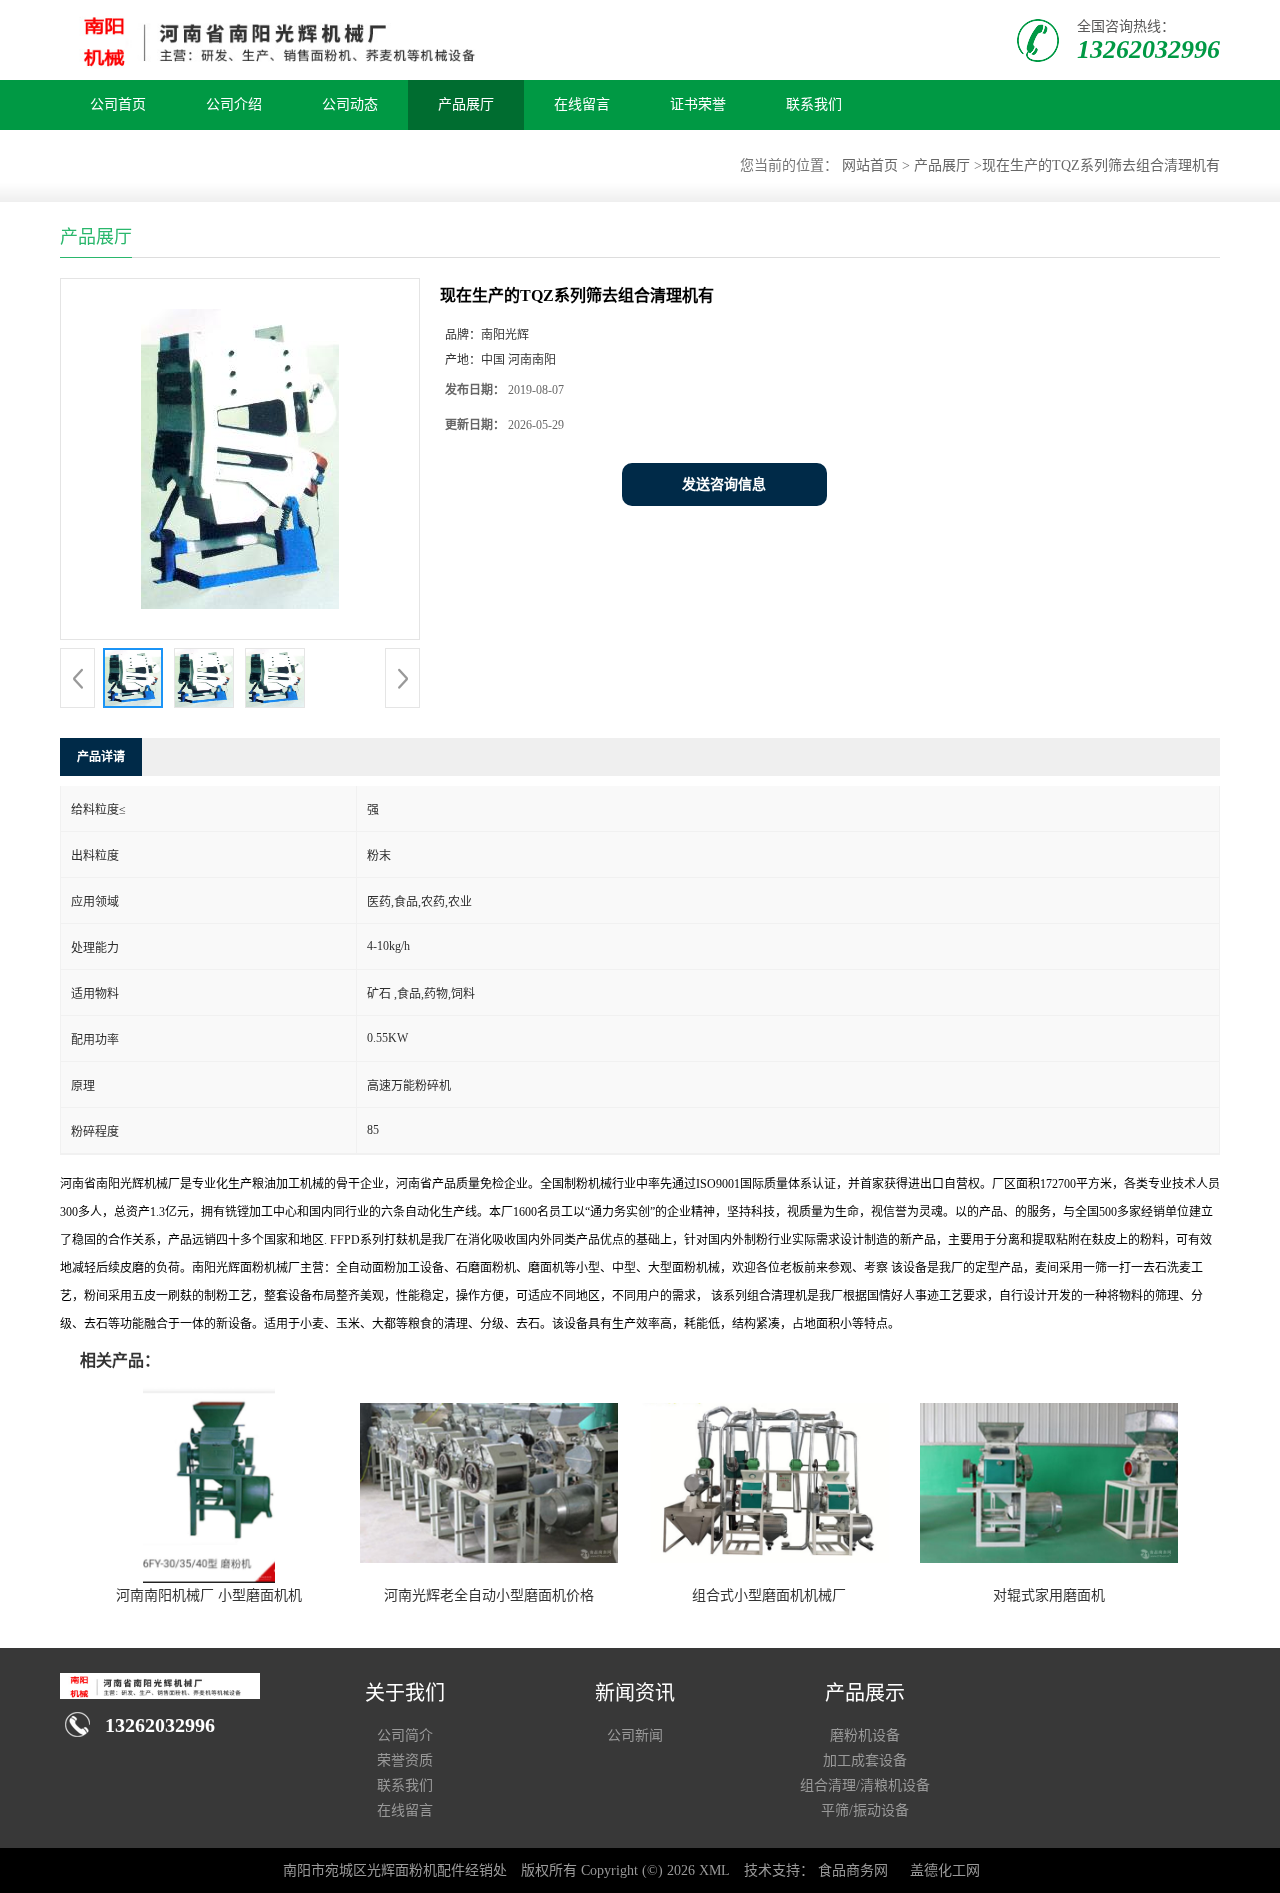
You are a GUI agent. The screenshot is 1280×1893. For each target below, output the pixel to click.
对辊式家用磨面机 (1049, 1595)
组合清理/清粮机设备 (865, 1785)
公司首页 (118, 104)
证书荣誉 (698, 104)
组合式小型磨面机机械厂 (769, 1595)
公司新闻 (635, 1735)
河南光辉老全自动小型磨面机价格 (489, 1595)
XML (714, 1870)
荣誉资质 (405, 1760)
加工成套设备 (865, 1760)
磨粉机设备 (865, 1735)
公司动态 (350, 104)
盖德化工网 (945, 1870)
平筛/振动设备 (865, 1810)
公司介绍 (234, 104)
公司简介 (405, 1735)
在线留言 (582, 104)
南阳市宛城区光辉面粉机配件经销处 (395, 1870)
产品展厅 (466, 104)
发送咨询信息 (724, 484)
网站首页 (870, 165)
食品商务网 (853, 1870)
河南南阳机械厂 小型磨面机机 (209, 1595)
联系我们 (814, 104)
